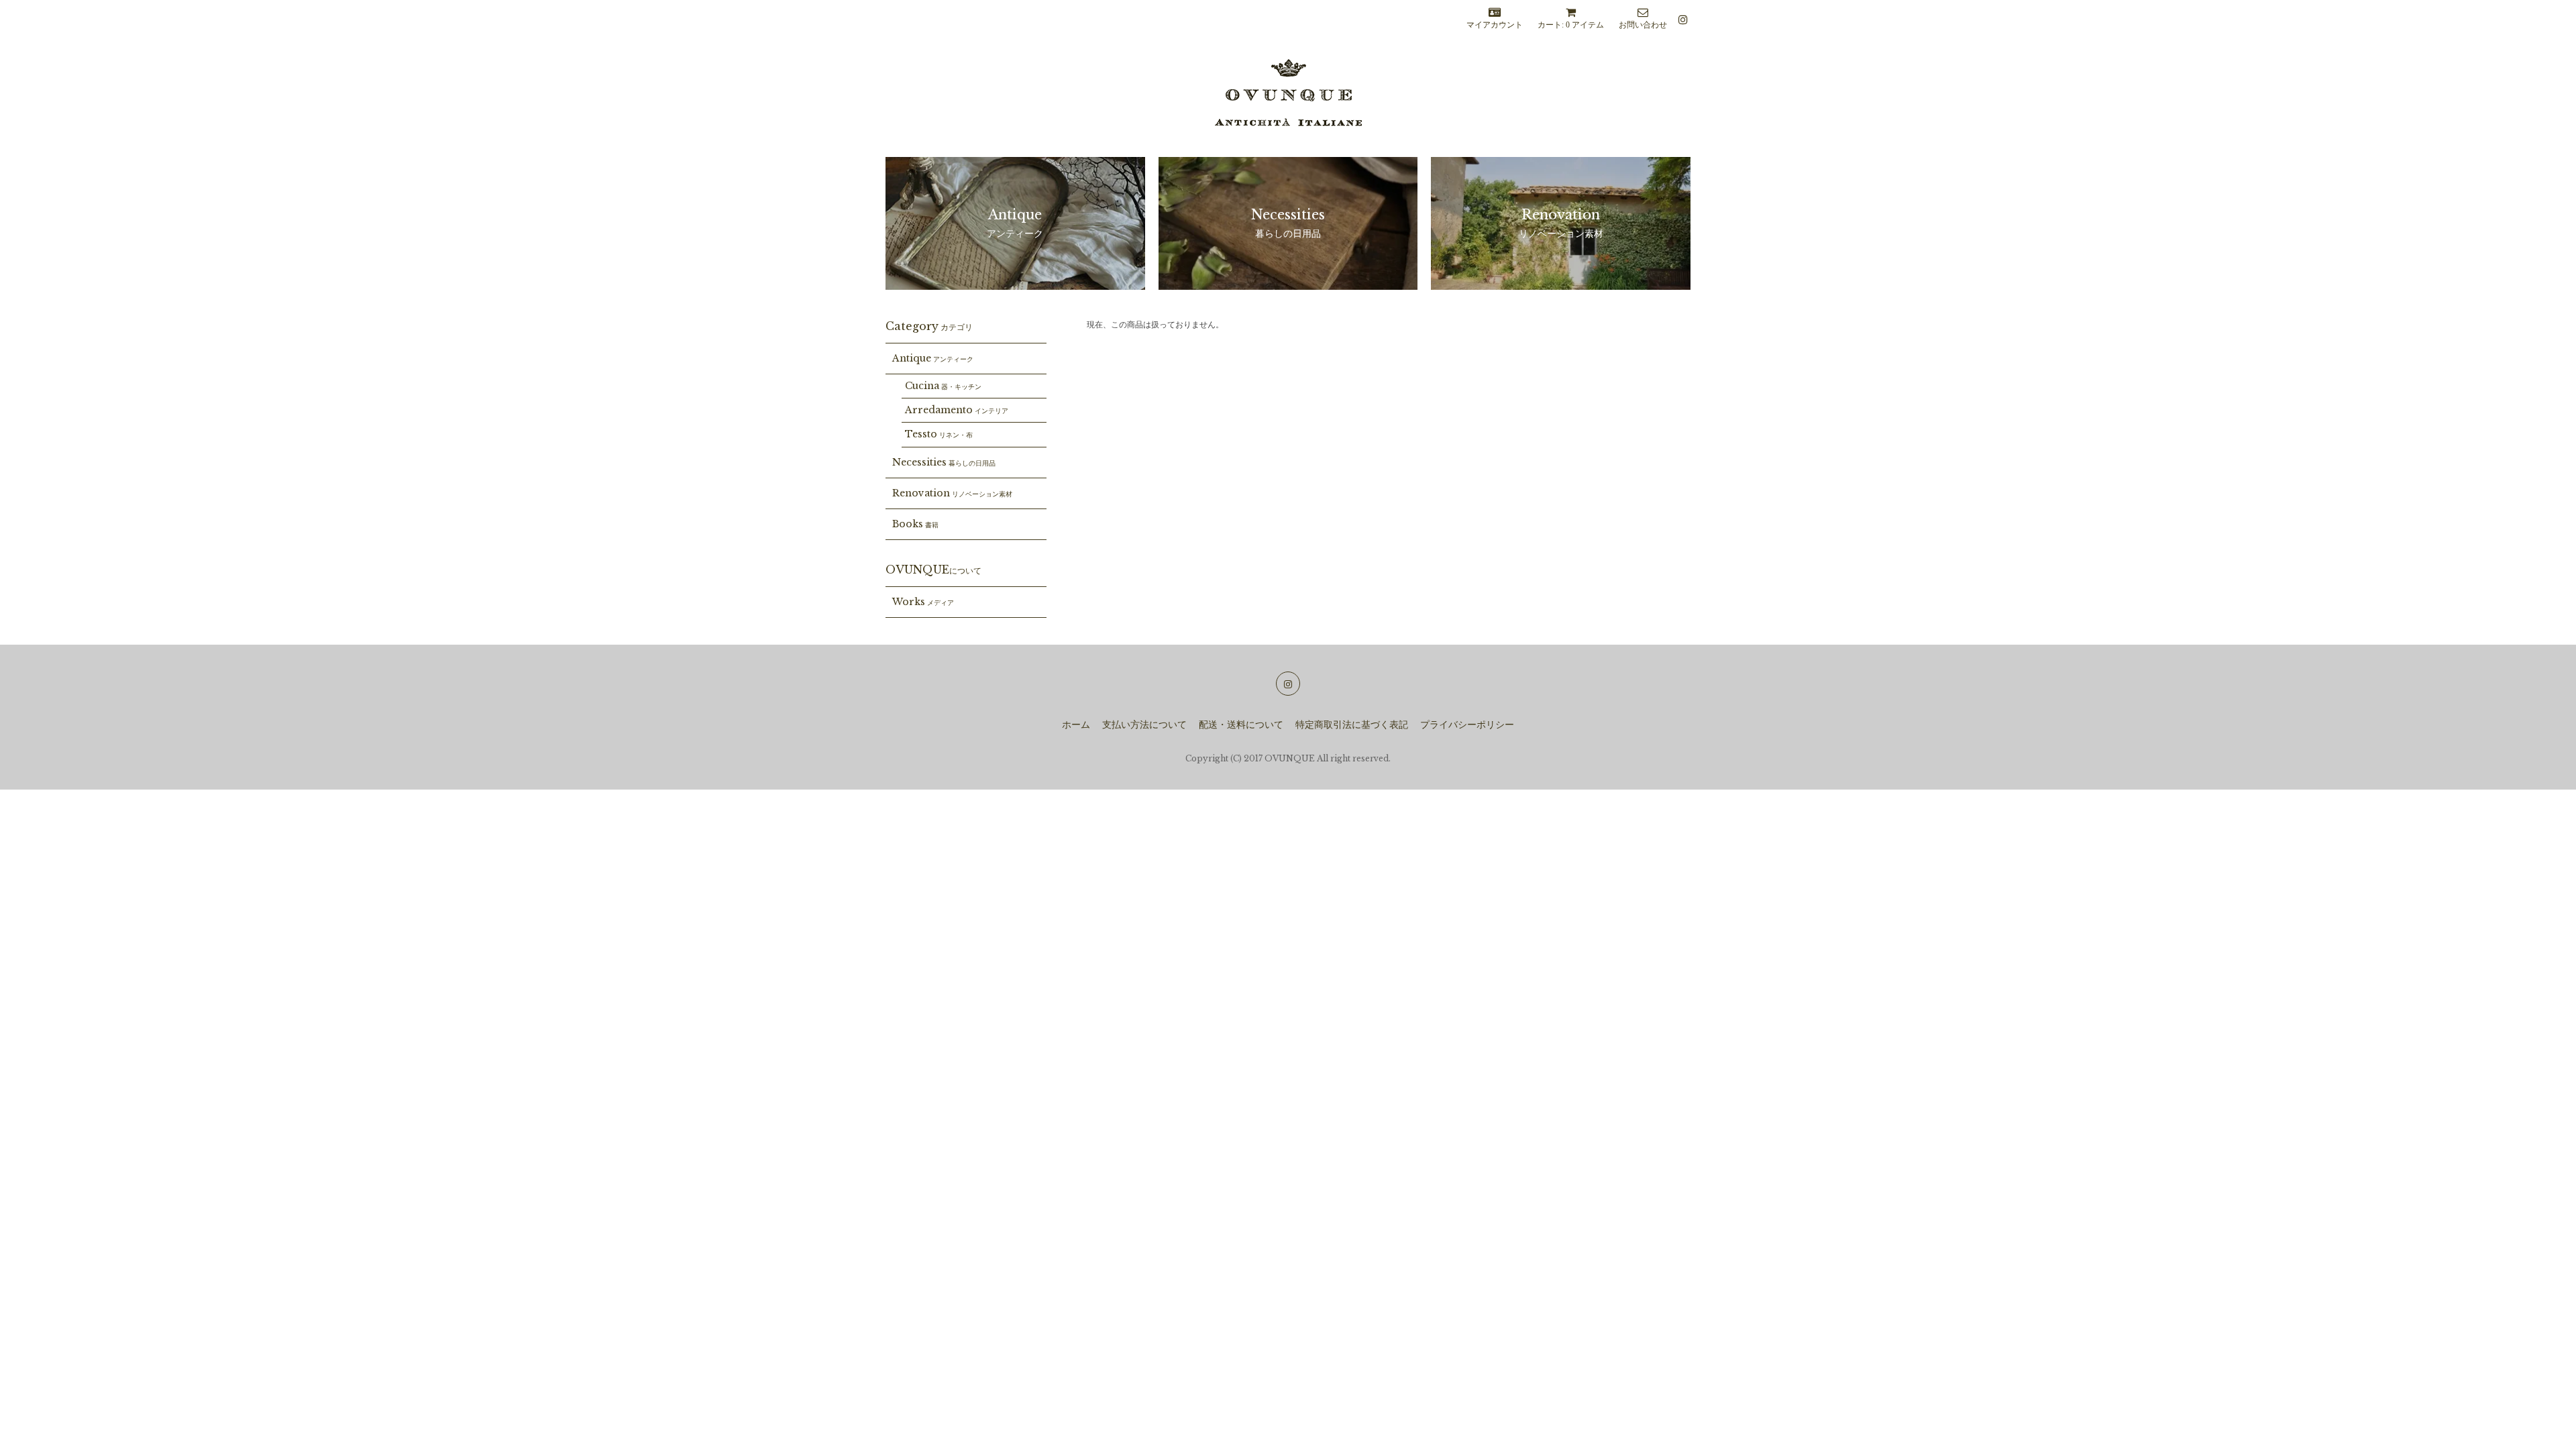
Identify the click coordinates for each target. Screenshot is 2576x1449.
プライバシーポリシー (1467, 725)
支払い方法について (1144, 725)
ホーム (1076, 725)
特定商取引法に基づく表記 (1352, 725)
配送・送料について (1241, 725)
